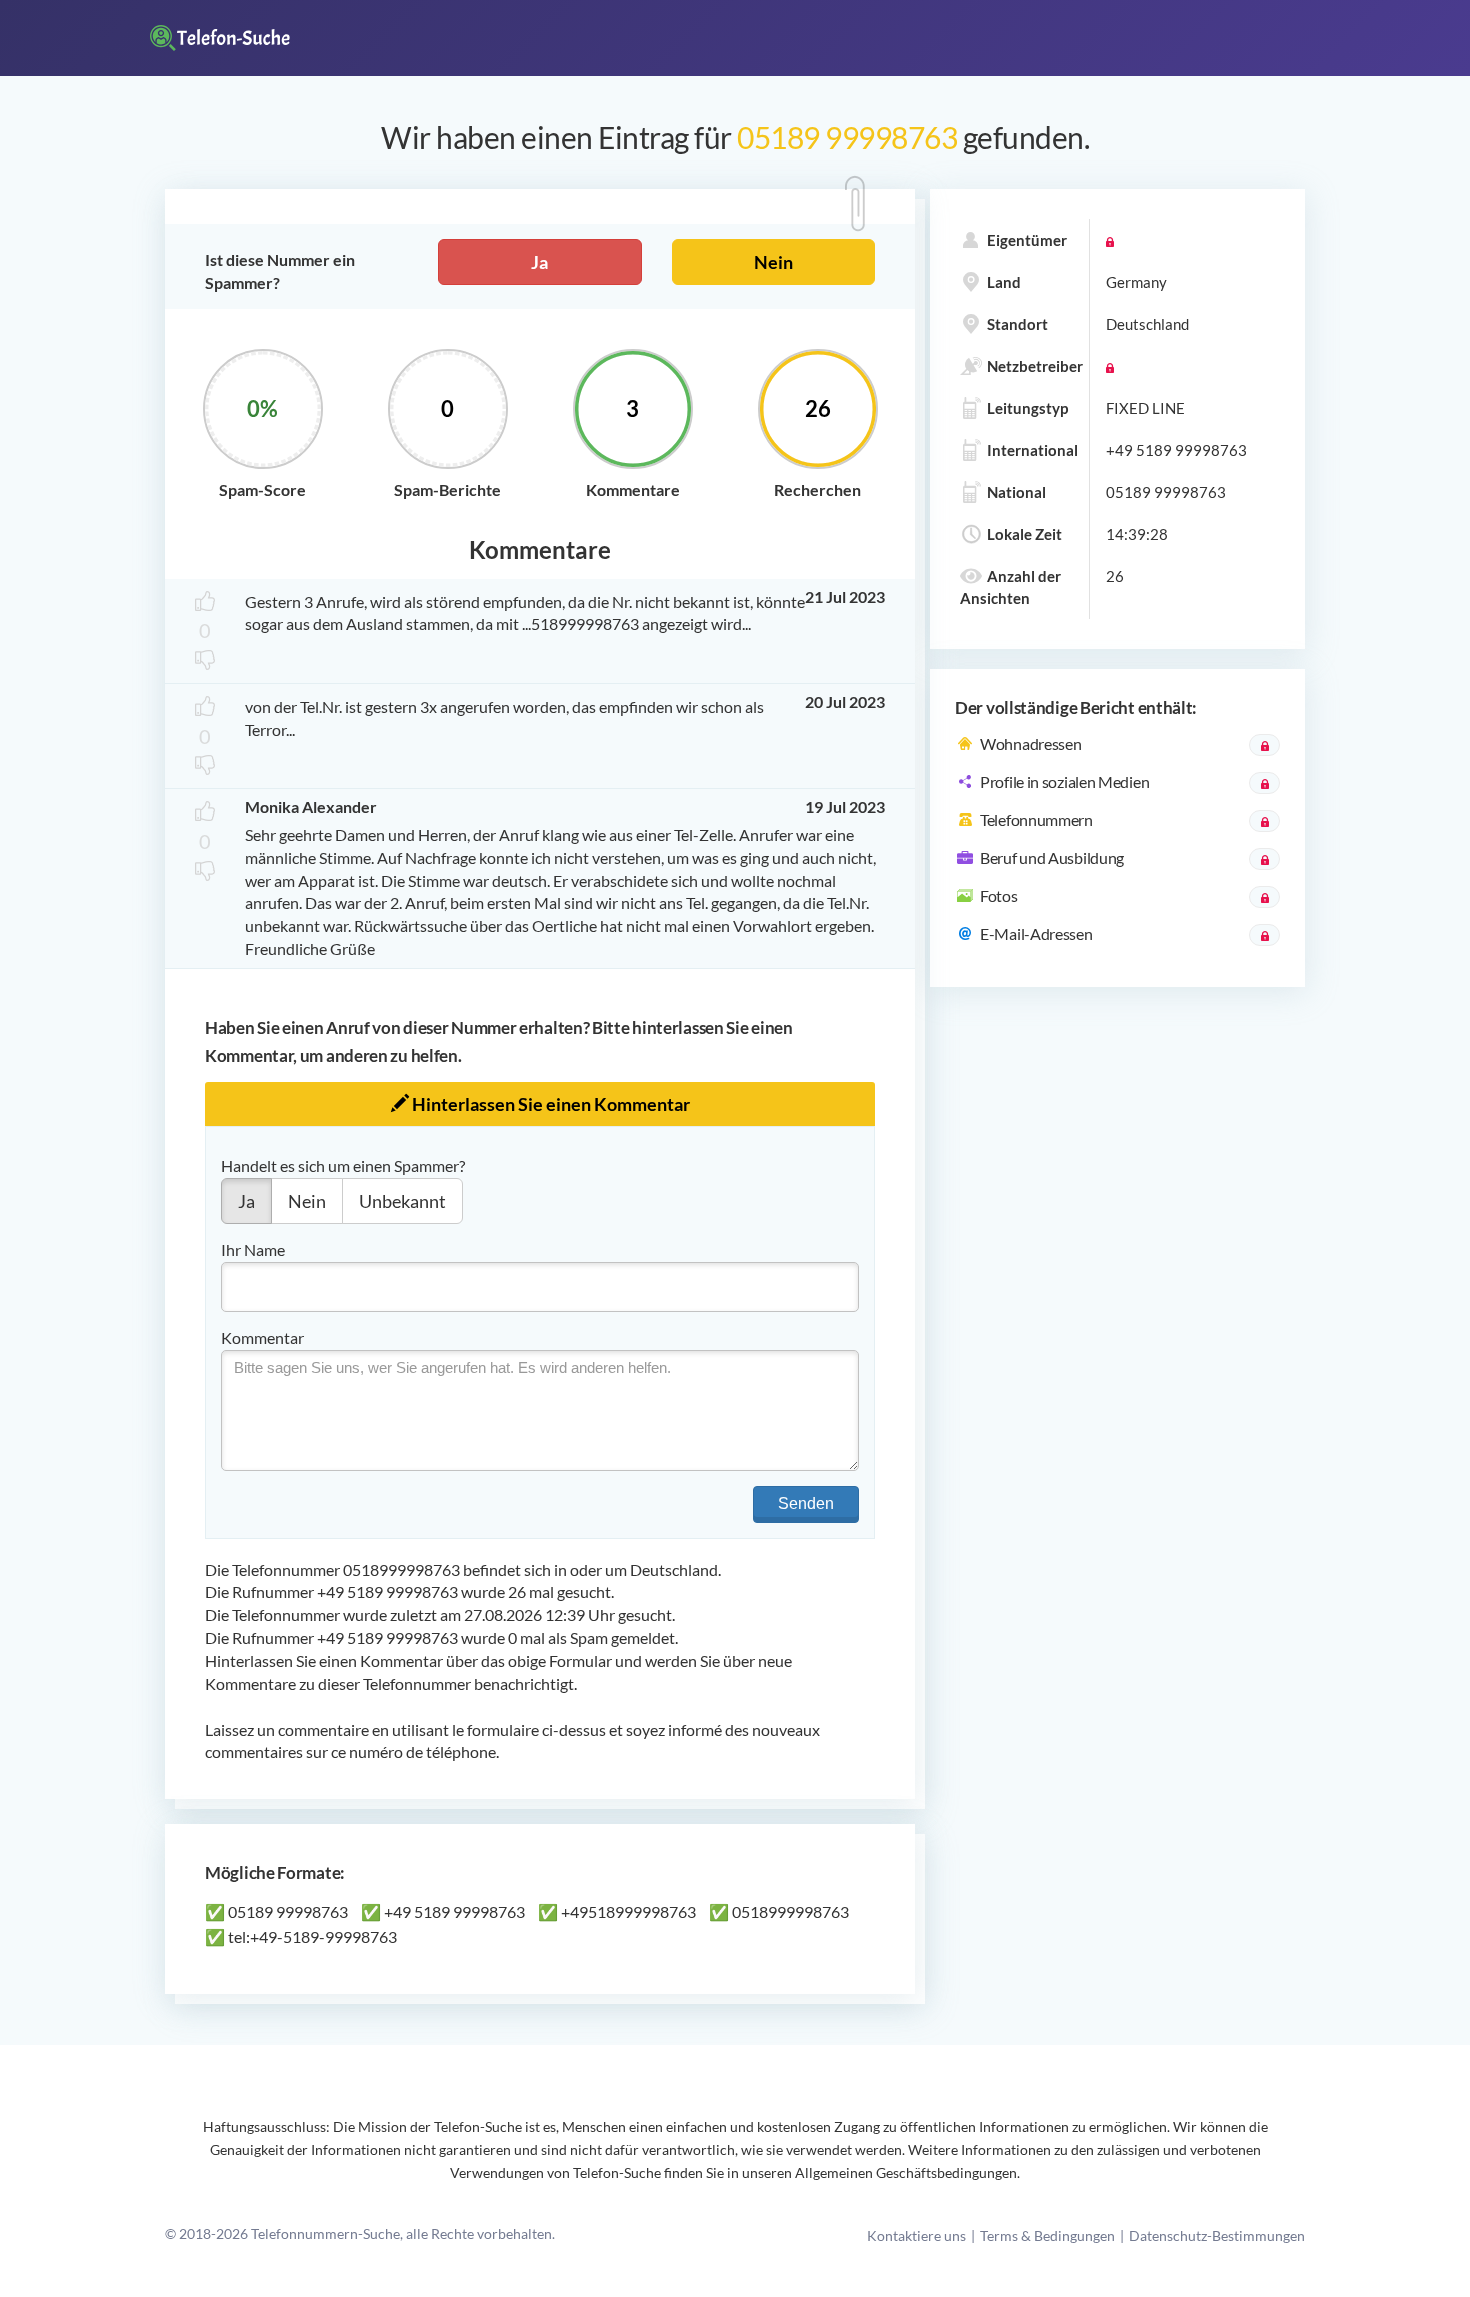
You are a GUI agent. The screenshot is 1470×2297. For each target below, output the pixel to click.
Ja (539, 262)
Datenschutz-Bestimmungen (1217, 2235)
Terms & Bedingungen (1047, 2235)
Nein (773, 262)
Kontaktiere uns (916, 2235)
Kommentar (262, 1337)
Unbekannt (402, 1201)
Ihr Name (253, 1249)
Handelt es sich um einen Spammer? (343, 1165)
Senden (806, 1503)
